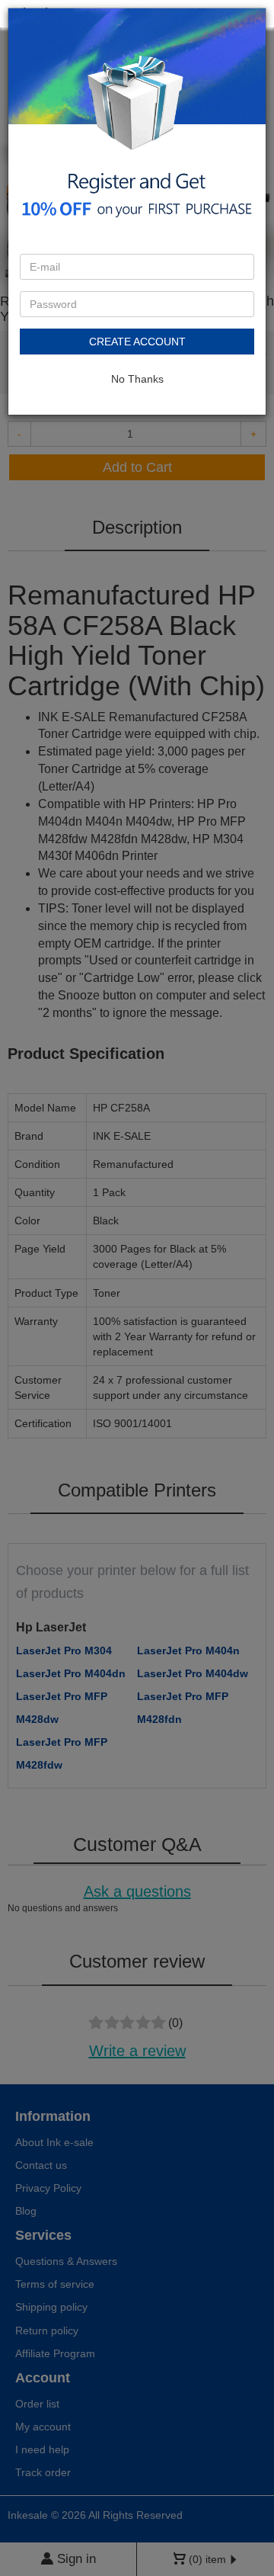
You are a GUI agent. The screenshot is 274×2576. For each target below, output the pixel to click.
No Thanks (137, 379)
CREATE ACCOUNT (137, 342)
